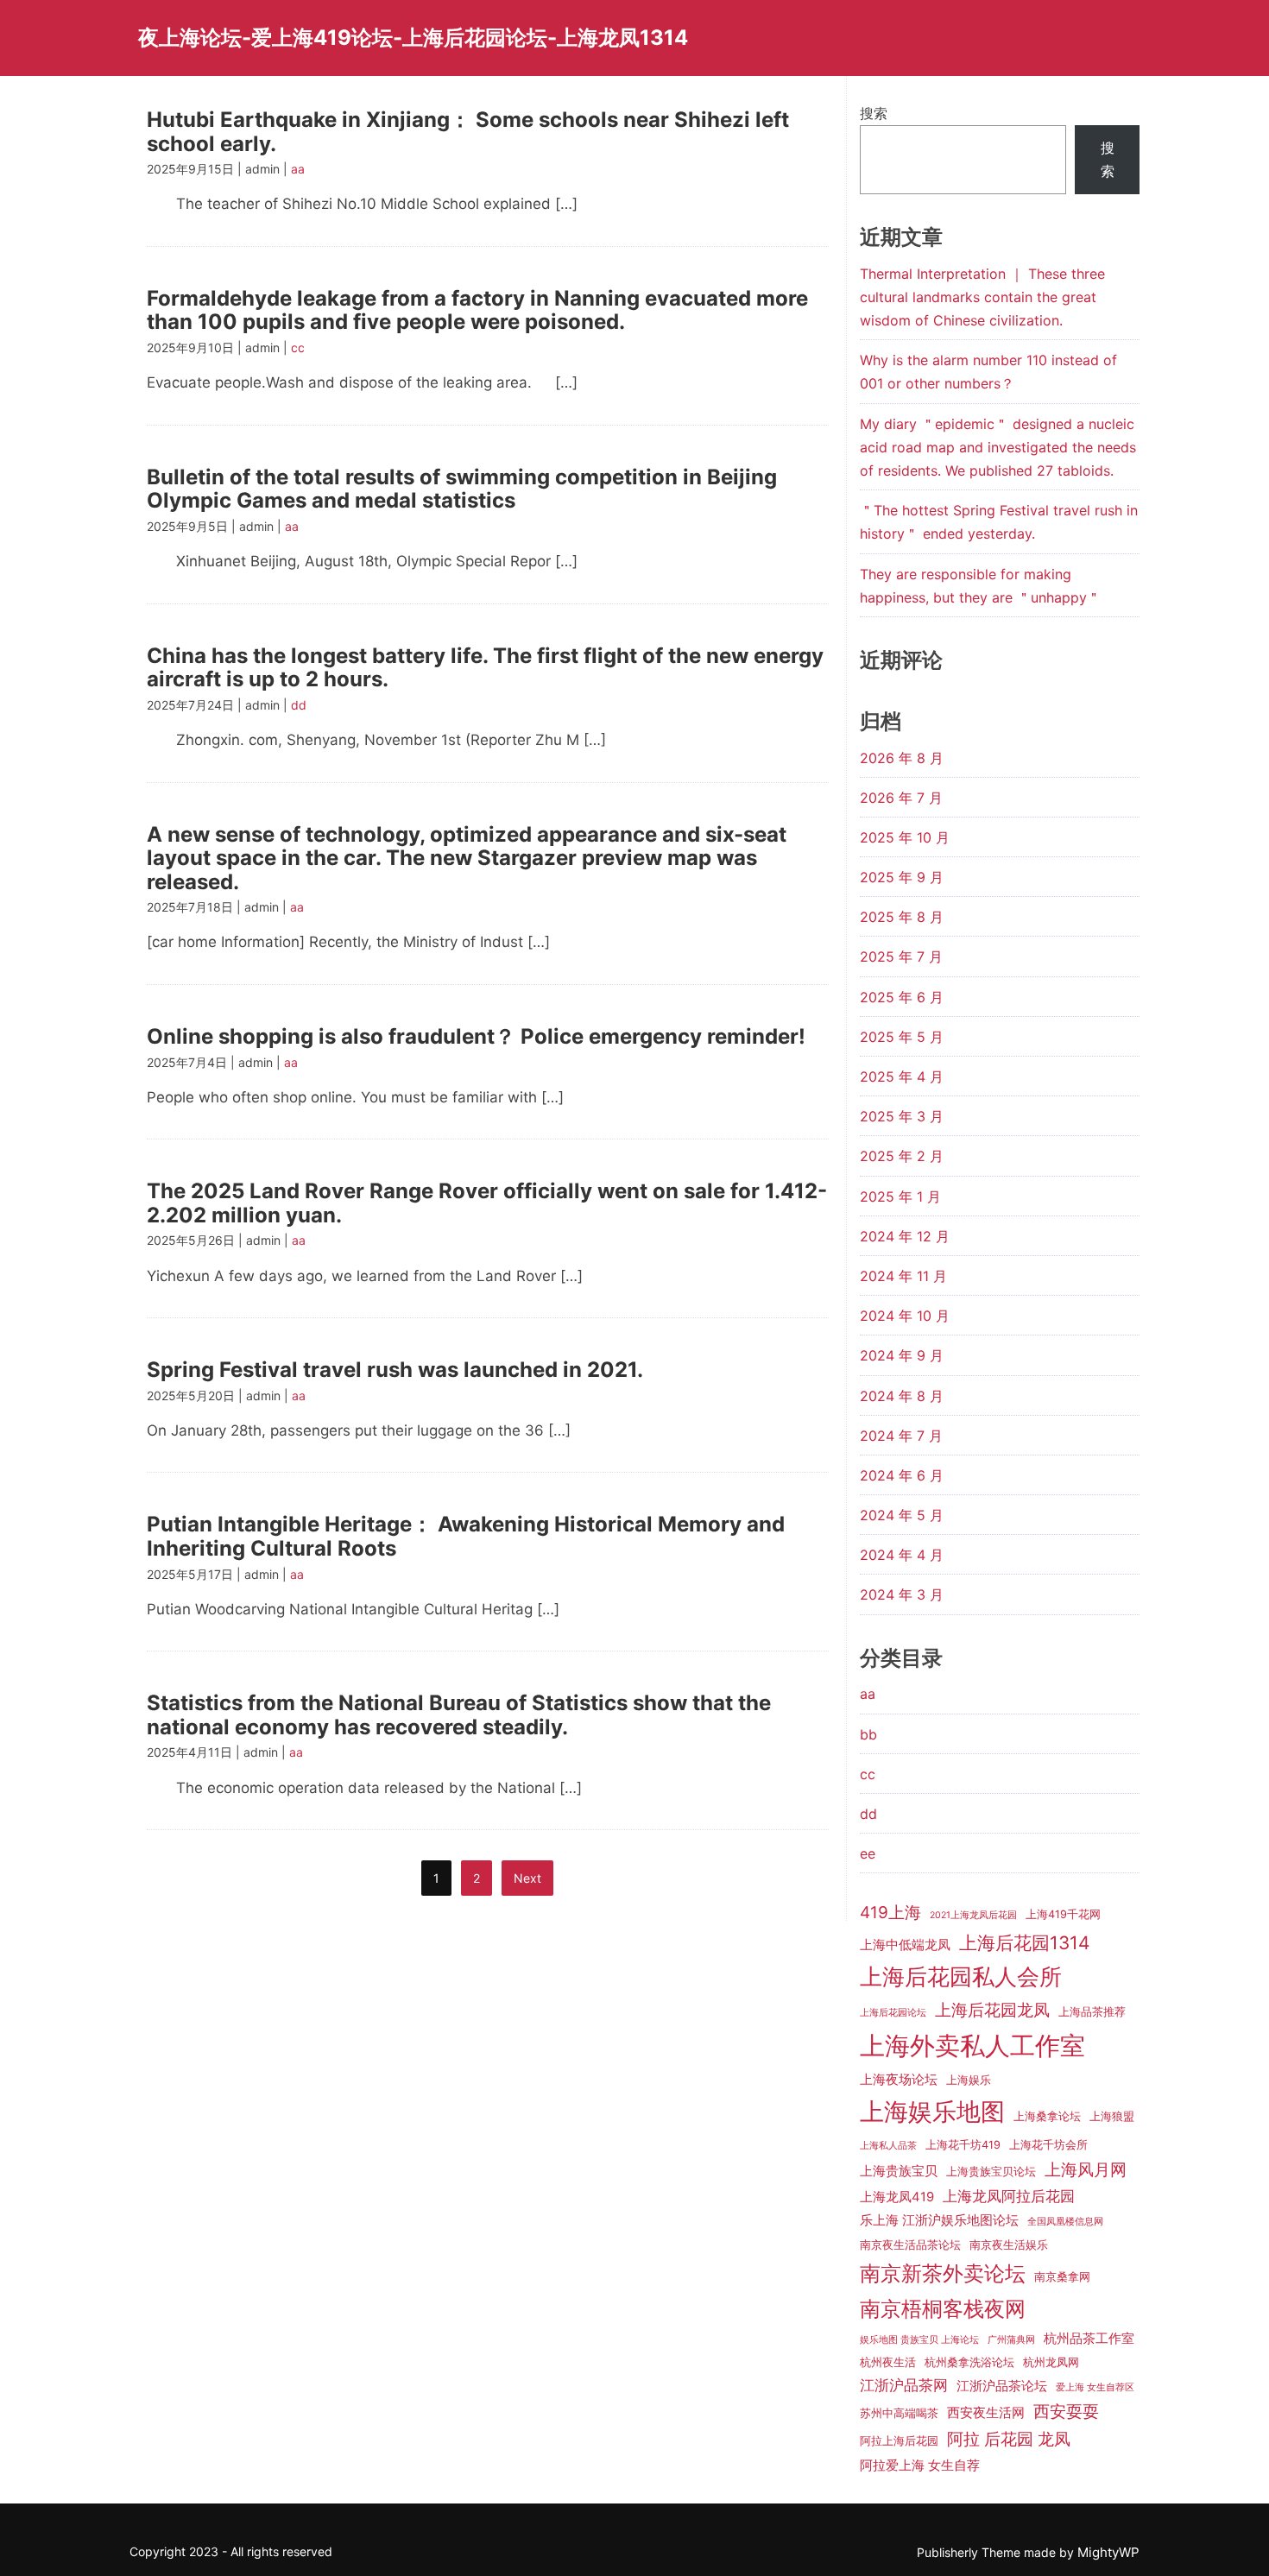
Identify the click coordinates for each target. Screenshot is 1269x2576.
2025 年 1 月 (900, 1196)
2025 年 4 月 (902, 1076)
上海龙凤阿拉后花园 (1009, 2196)
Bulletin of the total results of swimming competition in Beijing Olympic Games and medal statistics (462, 489)
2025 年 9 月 (902, 877)
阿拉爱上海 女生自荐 (920, 2466)
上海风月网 (1086, 2170)
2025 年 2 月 (902, 1156)
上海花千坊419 (963, 2145)
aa (298, 169)
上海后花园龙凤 (992, 2010)
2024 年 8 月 (902, 1396)
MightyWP (1108, 2552)
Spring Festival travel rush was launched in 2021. (395, 1370)
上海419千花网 (1063, 1914)
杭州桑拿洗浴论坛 (969, 2362)
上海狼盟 (1112, 2116)
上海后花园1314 (1025, 1943)
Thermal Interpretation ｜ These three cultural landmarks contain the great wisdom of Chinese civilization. (982, 297)
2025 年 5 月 (902, 1037)
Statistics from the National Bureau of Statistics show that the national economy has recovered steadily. (459, 1715)
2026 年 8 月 (902, 758)
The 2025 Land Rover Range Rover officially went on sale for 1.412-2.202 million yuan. (487, 1203)
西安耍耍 (1066, 2412)
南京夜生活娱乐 (1009, 2245)
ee (868, 1853)
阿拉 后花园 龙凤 (1009, 2439)
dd (299, 705)
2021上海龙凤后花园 (973, 1915)
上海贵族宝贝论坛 (991, 2172)
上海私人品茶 (888, 2146)
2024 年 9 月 (902, 1355)
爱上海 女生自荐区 (1095, 2387)
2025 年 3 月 (902, 1116)
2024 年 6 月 (902, 1475)
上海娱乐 (969, 2080)
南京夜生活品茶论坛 (910, 2245)
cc (298, 347)
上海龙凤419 (897, 2197)
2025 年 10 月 (905, 837)
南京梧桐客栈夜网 (943, 2309)
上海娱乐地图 (932, 2112)
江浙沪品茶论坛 (1002, 2386)
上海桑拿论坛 (1047, 2116)
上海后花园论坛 (893, 2013)
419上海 (890, 1913)
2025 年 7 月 (901, 957)
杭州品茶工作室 (1089, 2339)
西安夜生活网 (986, 2413)
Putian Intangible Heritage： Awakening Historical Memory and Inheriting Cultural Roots (466, 1536)
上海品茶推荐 (1092, 2012)
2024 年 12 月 (905, 1236)
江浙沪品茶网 (904, 2385)
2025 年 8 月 (902, 917)
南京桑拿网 (1062, 2277)
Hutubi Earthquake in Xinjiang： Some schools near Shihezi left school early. (468, 132)
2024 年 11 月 (903, 1276)
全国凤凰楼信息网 (1065, 2222)
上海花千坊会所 (1048, 2145)
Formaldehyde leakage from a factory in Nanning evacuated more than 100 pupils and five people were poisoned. (477, 310)
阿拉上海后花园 (899, 2441)
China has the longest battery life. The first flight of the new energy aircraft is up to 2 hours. (485, 668)
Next (527, 1878)
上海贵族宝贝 (899, 2171)
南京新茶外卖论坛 (943, 2273)
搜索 (874, 113)
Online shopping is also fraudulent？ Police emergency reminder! (476, 1036)
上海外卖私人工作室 (972, 2046)
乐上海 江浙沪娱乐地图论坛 (939, 2220)
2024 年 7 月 (901, 1436)
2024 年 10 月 (905, 1316)
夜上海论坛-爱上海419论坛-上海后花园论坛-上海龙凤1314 (413, 38)
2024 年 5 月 (902, 1515)
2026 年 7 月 (901, 798)
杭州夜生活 (888, 2362)
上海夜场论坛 (899, 2080)
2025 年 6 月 (902, 997)
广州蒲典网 (1011, 2340)
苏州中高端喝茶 (899, 2413)
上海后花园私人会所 (961, 1976)
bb (868, 1734)
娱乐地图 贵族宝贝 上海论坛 (919, 2340)
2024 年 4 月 (902, 1555)
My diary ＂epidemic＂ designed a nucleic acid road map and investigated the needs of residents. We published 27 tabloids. (998, 447)
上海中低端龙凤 (905, 1945)
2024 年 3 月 (902, 1594)
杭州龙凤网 (1051, 2362)
